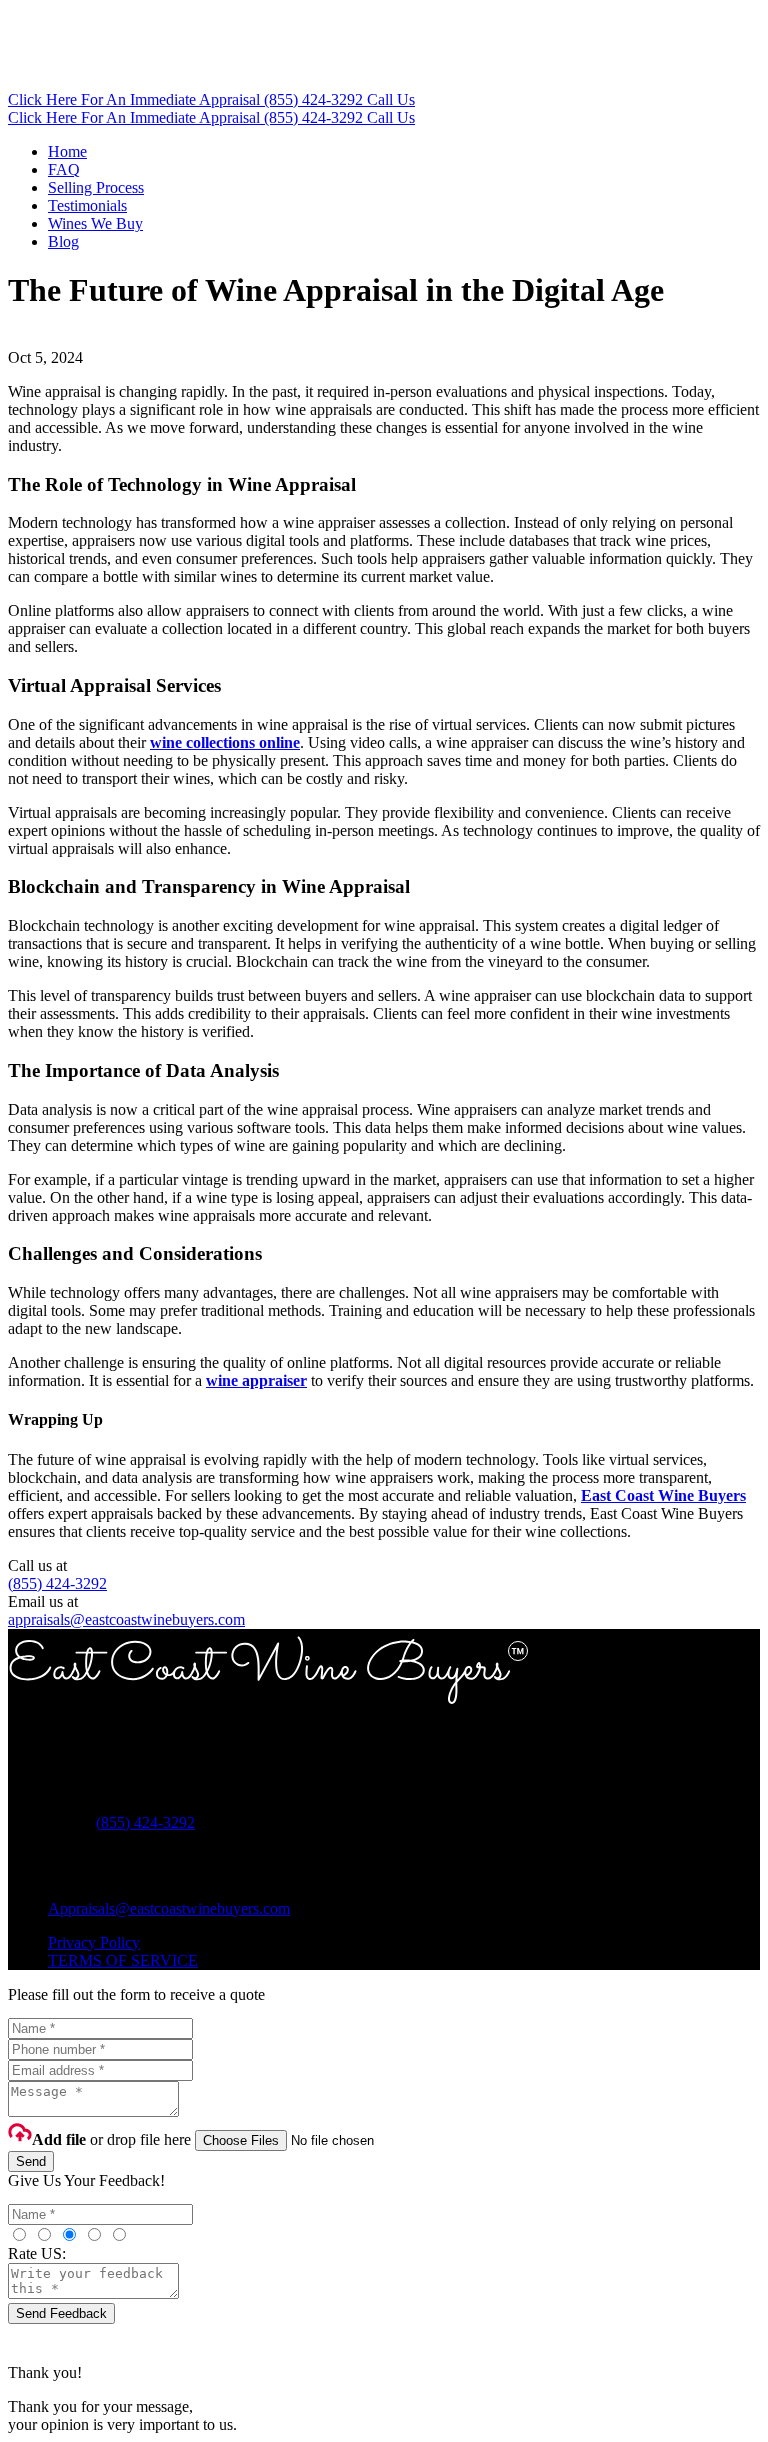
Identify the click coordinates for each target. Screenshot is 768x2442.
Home (67, 151)
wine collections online (225, 742)
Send (31, 2161)
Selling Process (96, 187)
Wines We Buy (95, 223)
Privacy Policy (94, 1942)
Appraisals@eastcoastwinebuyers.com (169, 1908)
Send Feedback (61, 2313)
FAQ (64, 169)
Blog (63, 241)
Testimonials (87, 205)
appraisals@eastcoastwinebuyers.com (126, 1619)
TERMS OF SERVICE (123, 1960)
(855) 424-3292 (57, 1583)
